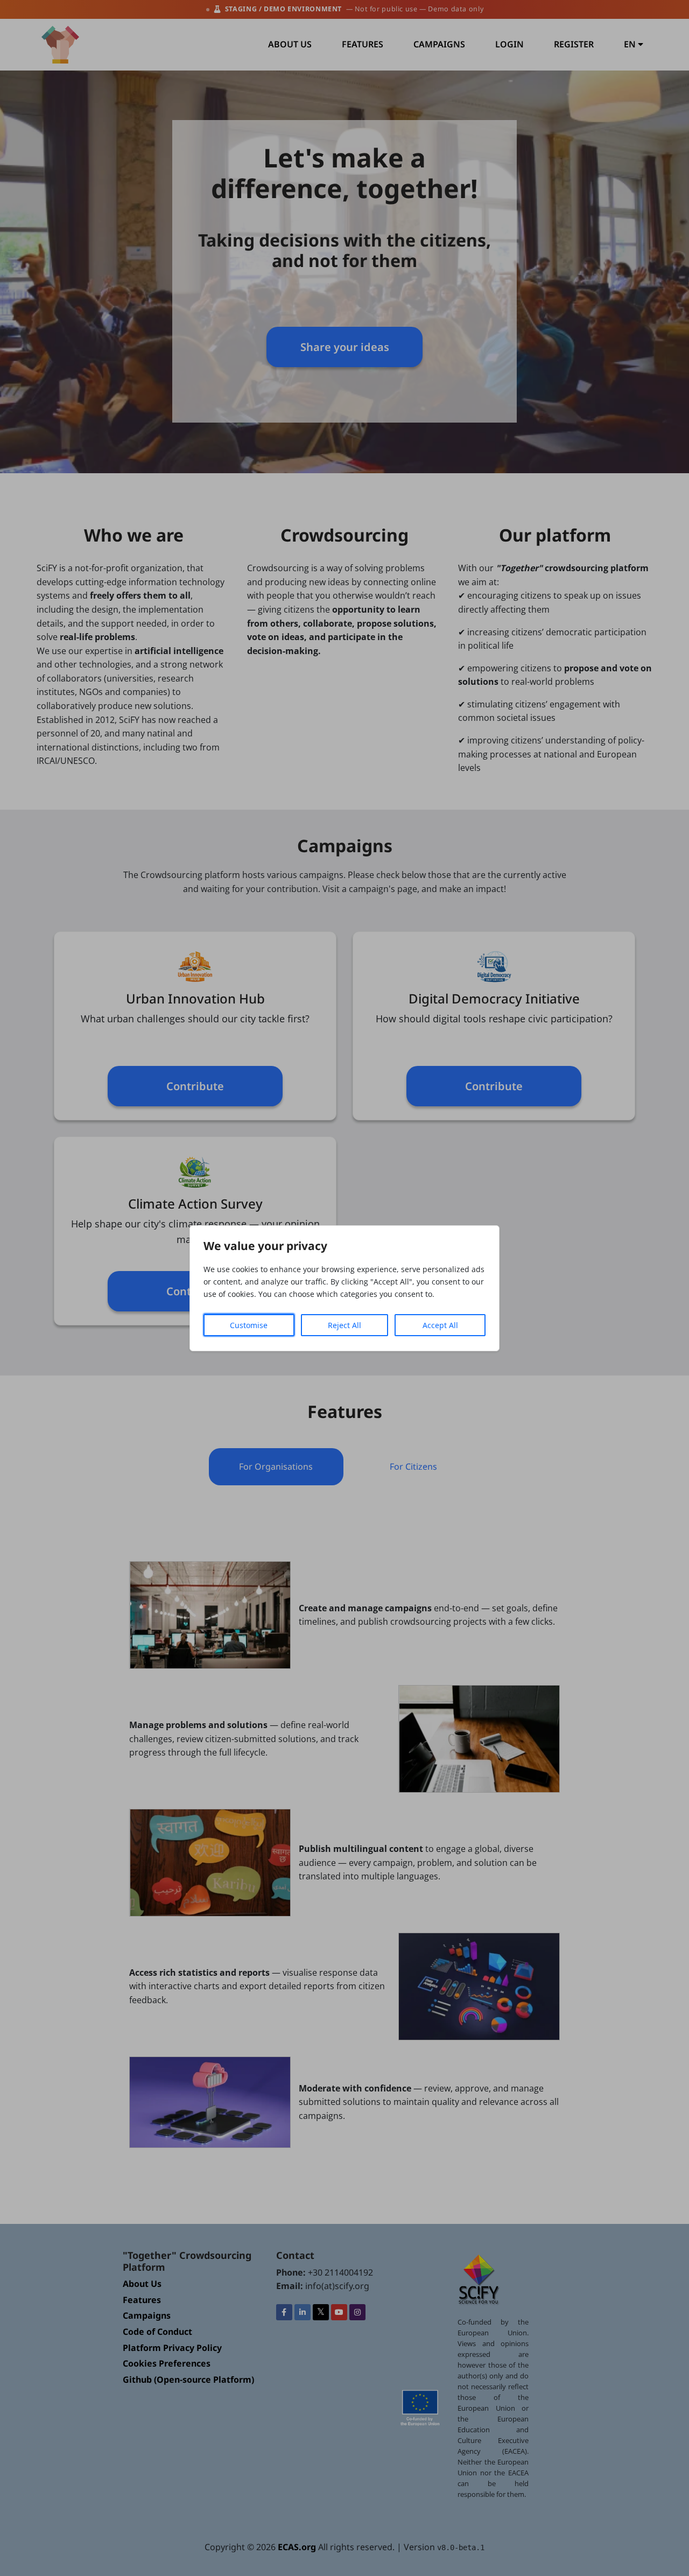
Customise (249, 1325)
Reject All (344, 1325)
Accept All (440, 1325)
